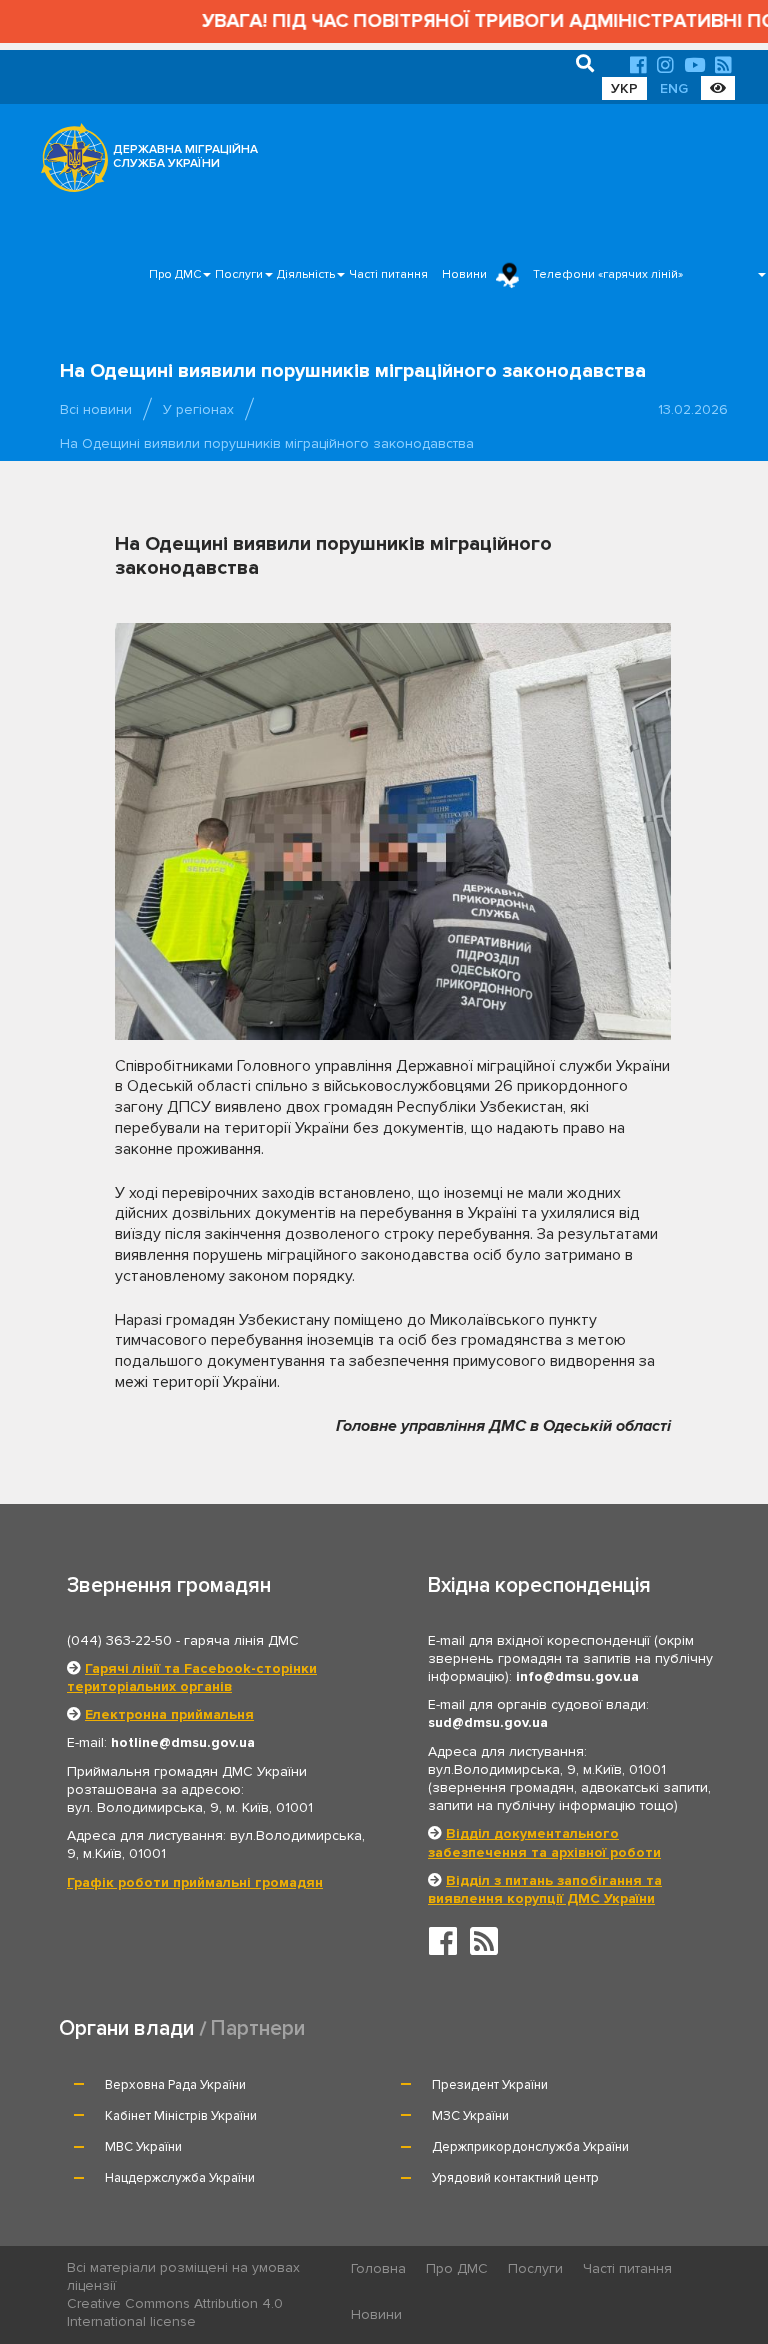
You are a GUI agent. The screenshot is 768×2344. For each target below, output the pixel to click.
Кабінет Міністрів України (181, 2116)
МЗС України (470, 2116)
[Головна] (69, 163)
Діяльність (306, 274)
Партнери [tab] (258, 2028)
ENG (674, 88)
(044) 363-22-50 (119, 1640)
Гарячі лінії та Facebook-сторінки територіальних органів (192, 1677)
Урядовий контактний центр (515, 2178)
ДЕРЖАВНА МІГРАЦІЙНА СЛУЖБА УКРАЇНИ (185, 156)
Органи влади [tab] (126, 2028)
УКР (624, 88)
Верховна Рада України (175, 2085)
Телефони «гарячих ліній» (608, 274)
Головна (378, 2268)
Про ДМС (175, 274)
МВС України (143, 2147)
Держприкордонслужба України (530, 2147)
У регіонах (198, 409)
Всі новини (96, 409)
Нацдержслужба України (180, 2178)
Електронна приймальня (169, 1714)
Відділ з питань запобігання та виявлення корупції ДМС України (545, 1889)
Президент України (490, 2085)
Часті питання (388, 274)
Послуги (239, 274)
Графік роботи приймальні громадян (195, 1882)
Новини (464, 274)
